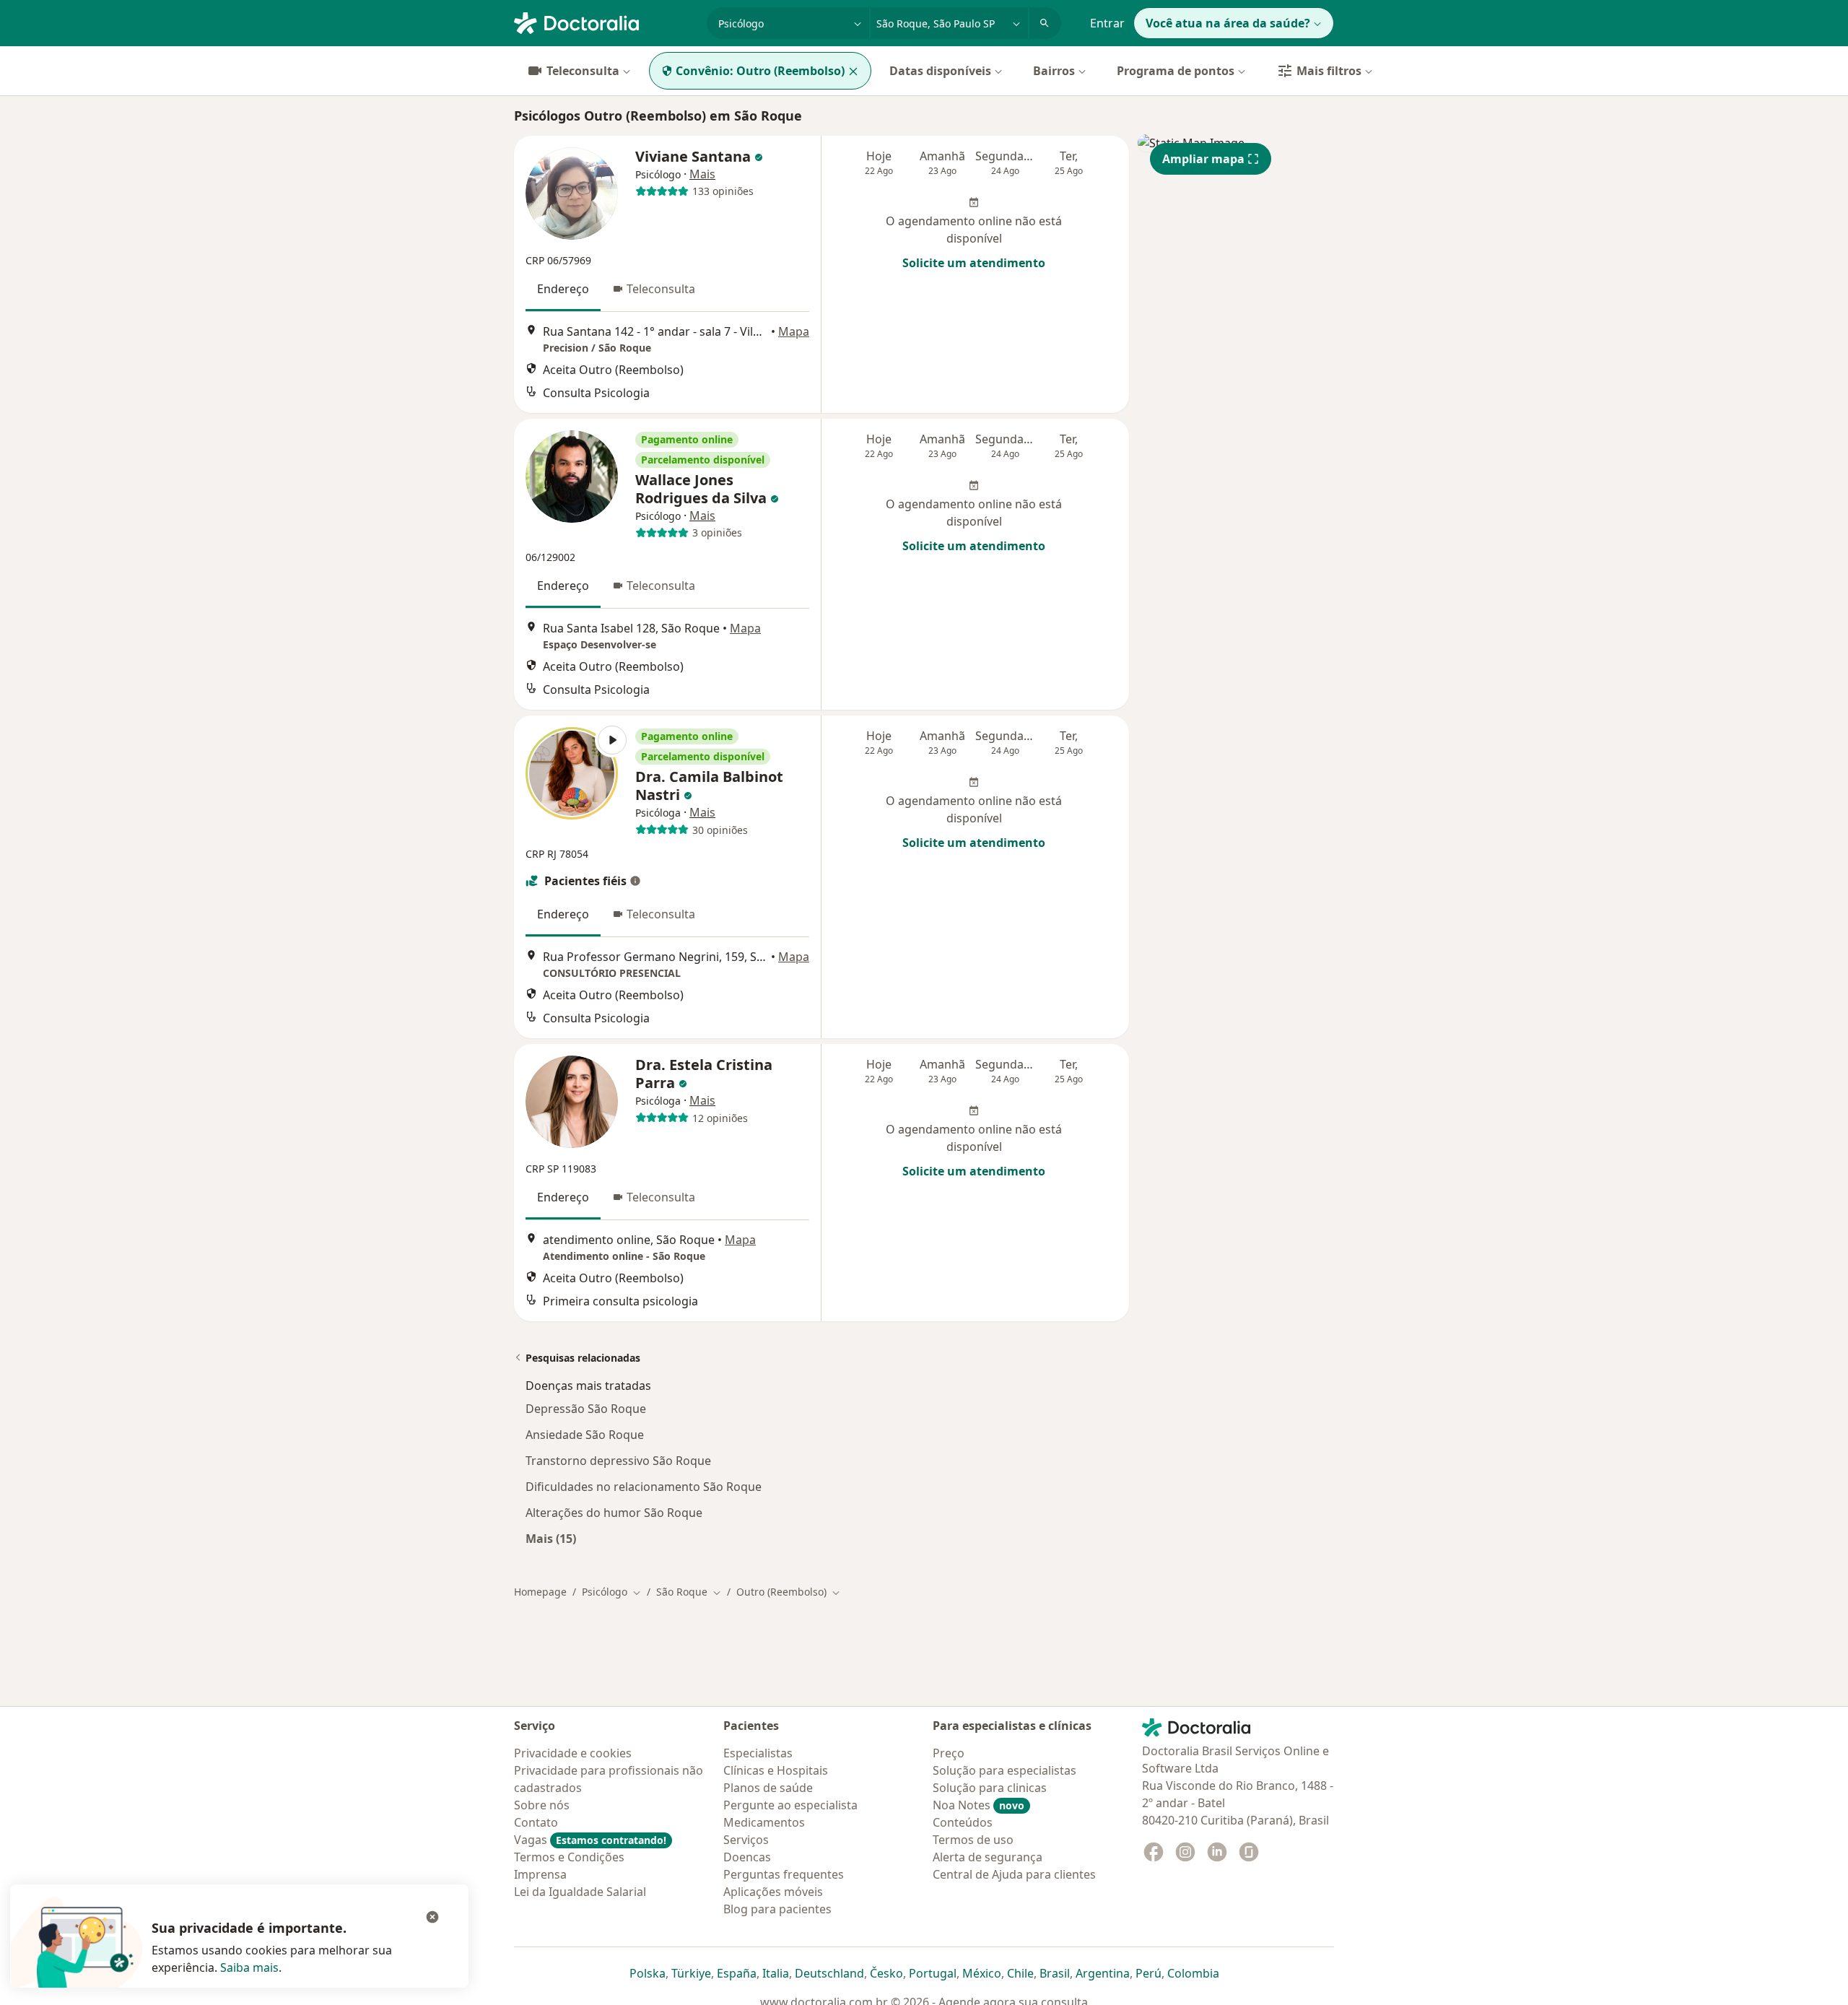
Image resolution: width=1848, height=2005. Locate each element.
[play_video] (572, 773)
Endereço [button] (563, 289)
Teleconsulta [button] (661, 289)
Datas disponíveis (940, 71)
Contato (536, 1822)
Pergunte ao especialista (790, 1805)
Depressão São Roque (586, 1409)
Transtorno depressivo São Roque (618, 1461)
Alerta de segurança (988, 1857)
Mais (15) (551, 1538)
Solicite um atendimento (974, 263)
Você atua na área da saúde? (1228, 23)
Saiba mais (249, 1967)
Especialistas (758, 1753)
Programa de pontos (1176, 71)
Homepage (540, 1592)
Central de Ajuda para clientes (1014, 1874)
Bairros (1054, 71)
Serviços (746, 1840)
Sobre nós (542, 1805)
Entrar (1107, 23)
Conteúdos (963, 1822)
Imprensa (540, 1874)
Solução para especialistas (1004, 1770)
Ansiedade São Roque (585, 1435)
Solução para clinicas (990, 1788)
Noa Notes (979, 1805)
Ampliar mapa (1203, 159)
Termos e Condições (569, 1857)
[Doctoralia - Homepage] (605, 22)
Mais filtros (1329, 71)
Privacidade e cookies (573, 1753)
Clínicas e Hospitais (776, 1770)
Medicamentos (764, 1822)
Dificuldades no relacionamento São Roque (644, 1487)
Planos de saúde (768, 1788)
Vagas (590, 1840)
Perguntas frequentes (784, 1874)
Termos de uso (973, 1840)
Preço (949, 1753)
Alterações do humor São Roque (614, 1513)
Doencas (747, 1857)
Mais (702, 174)
